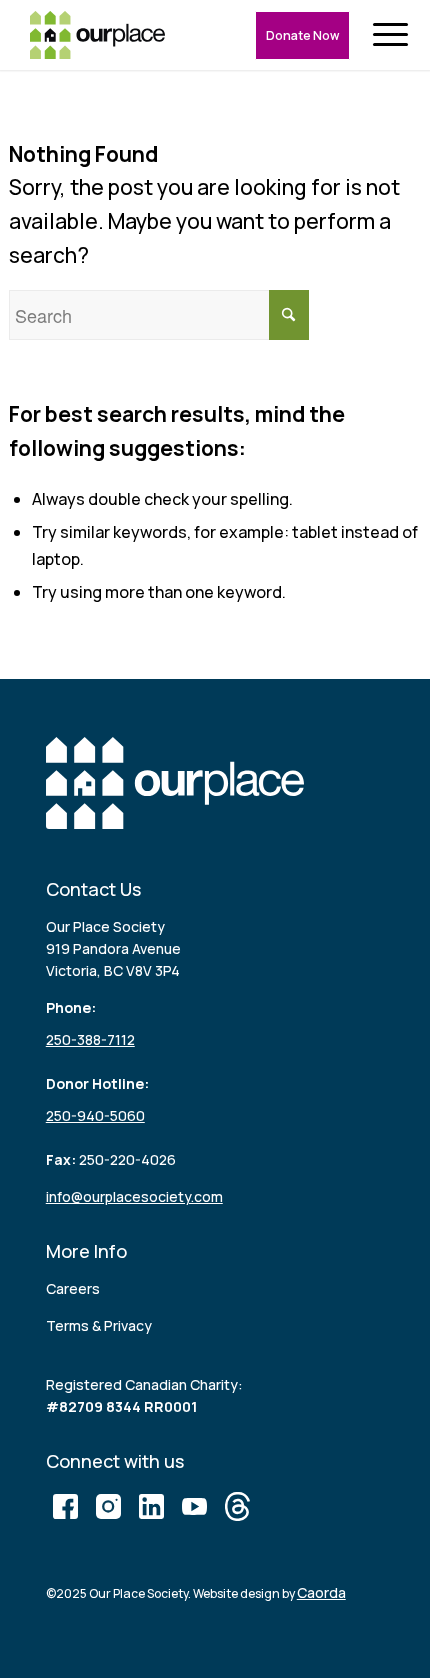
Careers (73, 1288)
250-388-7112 (90, 1039)
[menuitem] (395, 35)
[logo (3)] (97, 35)
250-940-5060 (95, 1115)
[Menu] (395, 35)
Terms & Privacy (99, 1325)
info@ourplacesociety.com (134, 1196)
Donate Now (302, 35)
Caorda (321, 1592)
